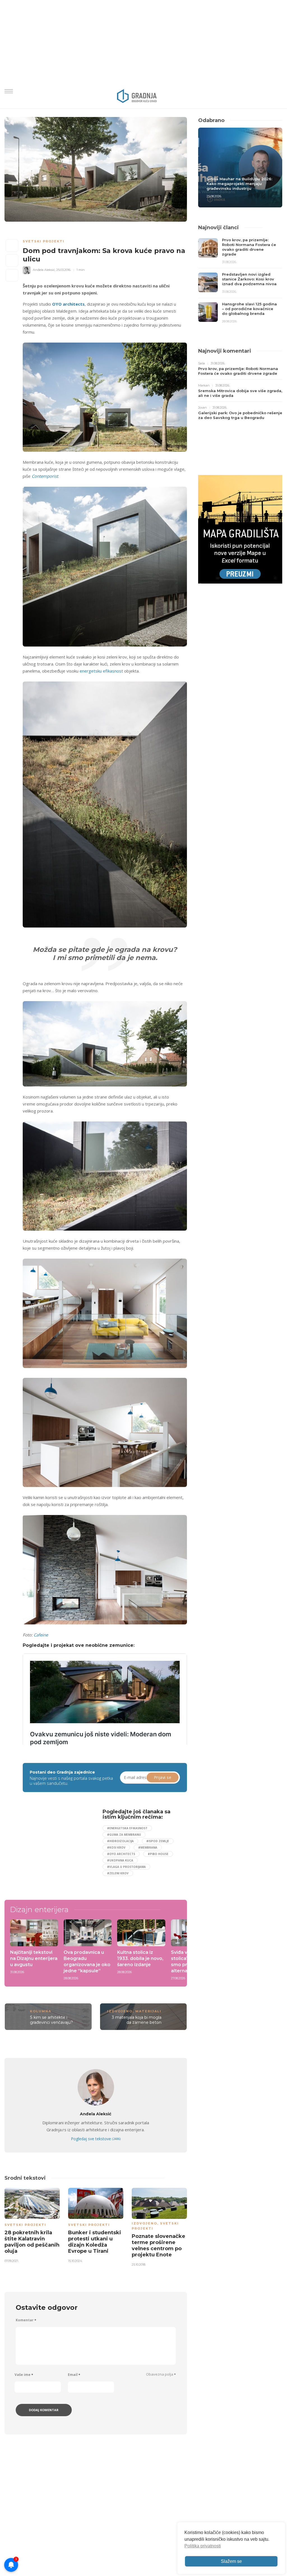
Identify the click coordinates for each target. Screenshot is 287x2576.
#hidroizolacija (120, 1841)
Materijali (148, 2011)
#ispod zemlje (158, 1841)
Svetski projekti (44, 241)
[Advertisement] (70, 1848)
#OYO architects (121, 1854)
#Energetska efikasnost (127, 1828)
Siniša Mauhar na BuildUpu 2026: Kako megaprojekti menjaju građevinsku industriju (239, 184)
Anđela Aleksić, (44, 270)
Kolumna (41, 2011)
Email (74, 2375)
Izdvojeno (120, 2011)
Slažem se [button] (231, 2561)
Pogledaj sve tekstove (96, 2139)
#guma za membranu (124, 1835)
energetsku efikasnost (101, 671)
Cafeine (41, 1635)
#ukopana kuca (120, 1860)
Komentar (26, 2320)
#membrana (148, 1847)
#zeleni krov (118, 1873)
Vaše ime (24, 2375)
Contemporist (45, 476)
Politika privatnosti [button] (203, 2546)
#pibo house (158, 1854)
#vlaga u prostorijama (126, 1867)
